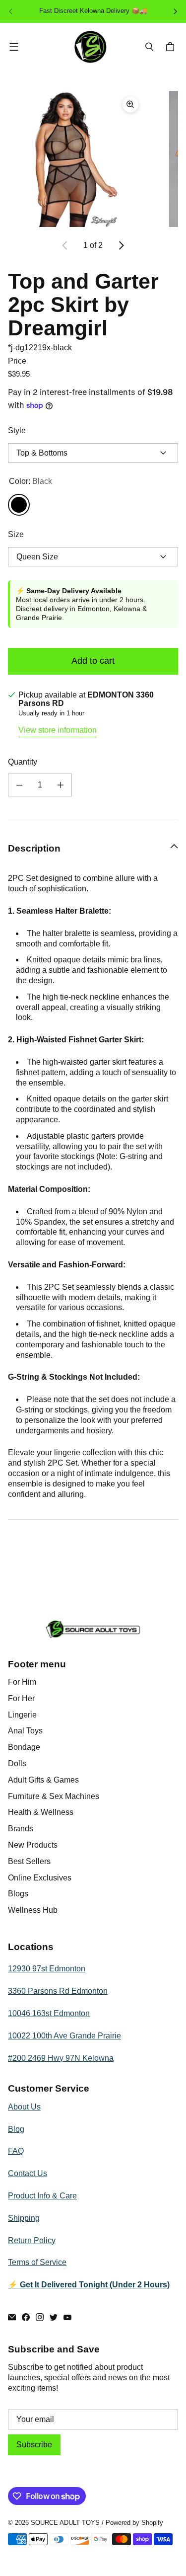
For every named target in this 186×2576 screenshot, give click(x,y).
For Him (22, 1682)
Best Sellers (29, 1861)
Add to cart (93, 661)
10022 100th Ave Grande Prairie (64, 2036)
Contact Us (28, 2173)
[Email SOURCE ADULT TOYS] (12, 2317)
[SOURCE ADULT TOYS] (91, 47)
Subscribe (34, 2445)
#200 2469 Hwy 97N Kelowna (61, 2058)
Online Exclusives (40, 1878)
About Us (24, 2107)
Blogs (18, 1894)
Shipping (24, 2218)
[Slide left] (65, 245)
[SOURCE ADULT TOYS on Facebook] (26, 2317)
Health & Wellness (41, 1812)
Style (17, 430)
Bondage (24, 1747)
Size (16, 534)
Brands (21, 1829)
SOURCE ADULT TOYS (65, 2523)
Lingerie (22, 1715)
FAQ (16, 2151)
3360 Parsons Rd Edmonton (58, 1991)
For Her (21, 1698)
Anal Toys (25, 1731)
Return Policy (32, 2240)
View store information (58, 730)
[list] (93, 159)
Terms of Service (37, 2262)
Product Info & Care (42, 2196)
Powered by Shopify (134, 2523)
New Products (33, 1845)
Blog (16, 2129)
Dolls (17, 1763)
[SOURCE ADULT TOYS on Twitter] (54, 2317)
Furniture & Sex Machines (54, 1796)
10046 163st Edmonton (49, 2013)
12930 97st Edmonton (47, 1969)
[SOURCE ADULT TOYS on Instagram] (40, 2317)
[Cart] (172, 47)
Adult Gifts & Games (43, 1780)
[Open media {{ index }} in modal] (76, 159)
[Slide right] (121, 245)
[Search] (149, 47)
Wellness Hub (33, 1910)
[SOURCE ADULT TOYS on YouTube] (67, 2317)
